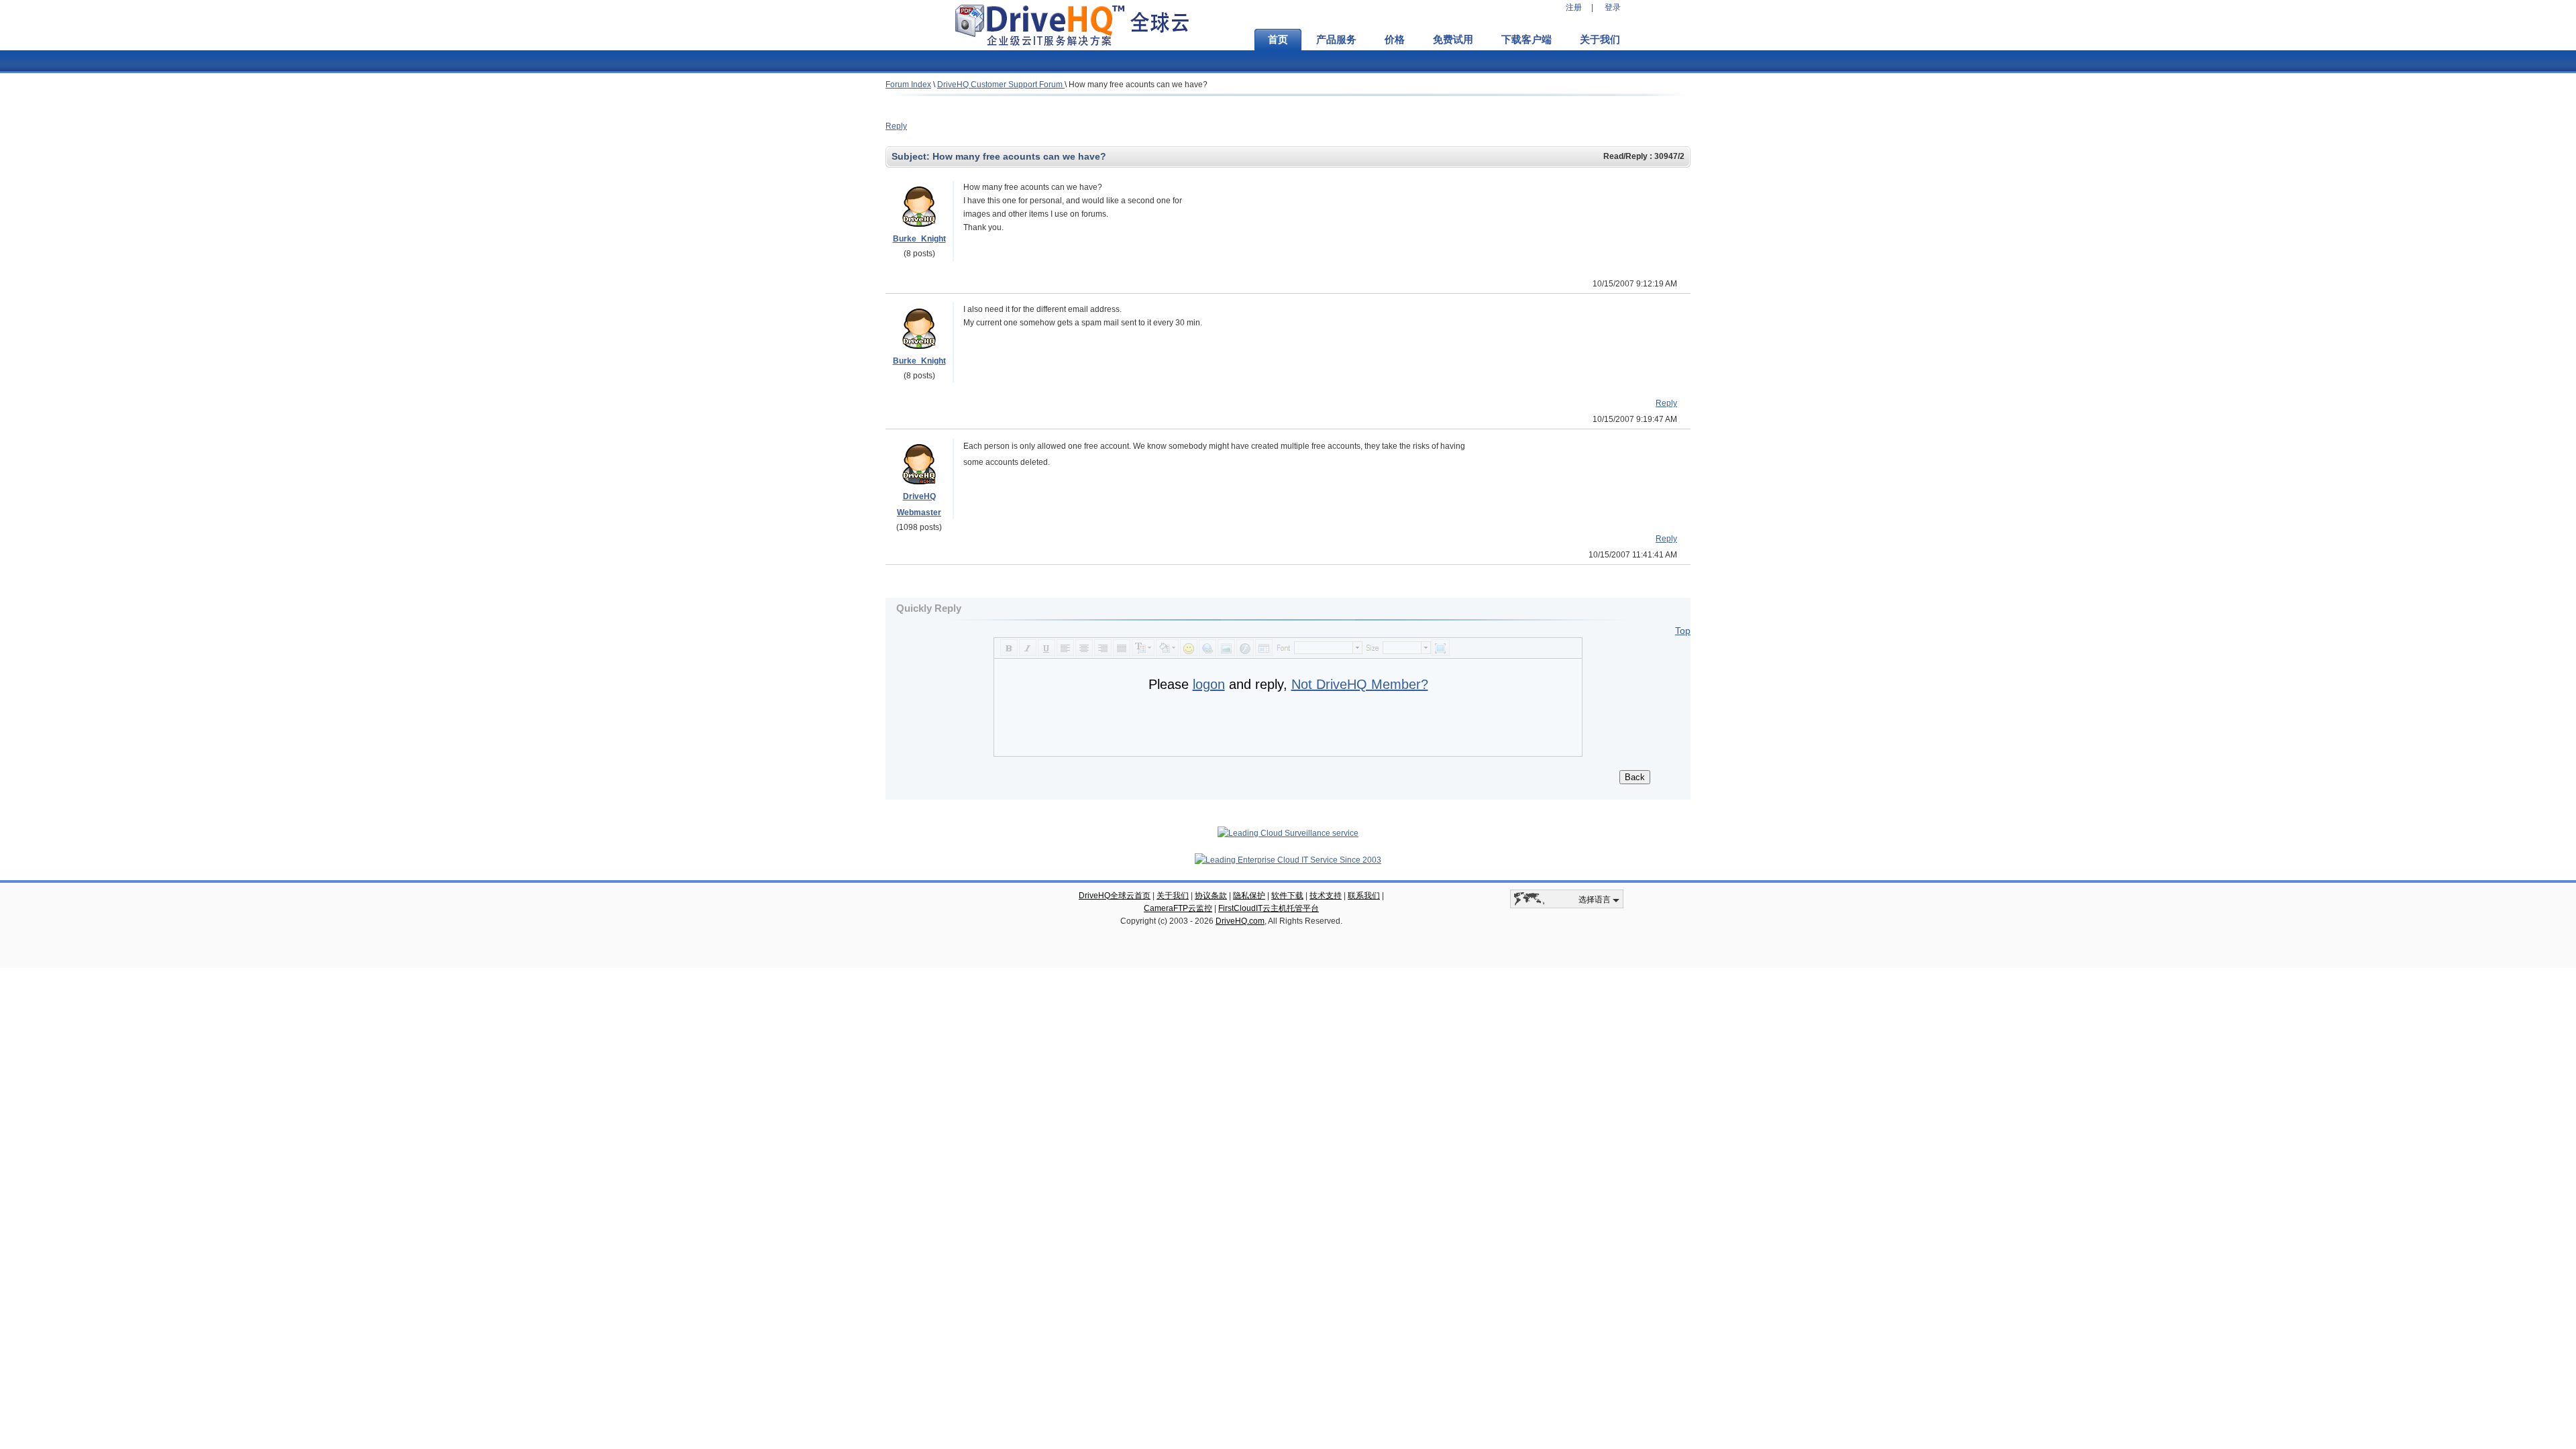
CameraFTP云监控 (1178, 908)
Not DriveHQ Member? (1360, 684)
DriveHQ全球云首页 (1115, 896)
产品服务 (1336, 40)
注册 (1574, 7)
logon (1209, 684)
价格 (1395, 40)
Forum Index (908, 85)
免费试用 (1453, 40)
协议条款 (1211, 896)
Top (1683, 631)
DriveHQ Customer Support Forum (1001, 85)
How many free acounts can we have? (1138, 85)
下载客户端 (1526, 40)
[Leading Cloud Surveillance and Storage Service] (1288, 833)
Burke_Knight (919, 239)
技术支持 (1326, 896)
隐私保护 (1249, 896)
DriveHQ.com (1240, 921)
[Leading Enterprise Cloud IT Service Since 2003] (1288, 860)
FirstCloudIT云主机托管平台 (1269, 908)
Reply (896, 126)
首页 (1278, 40)
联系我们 (1364, 896)
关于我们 (1600, 40)
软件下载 (1287, 896)
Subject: (912, 156)
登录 (1613, 7)
